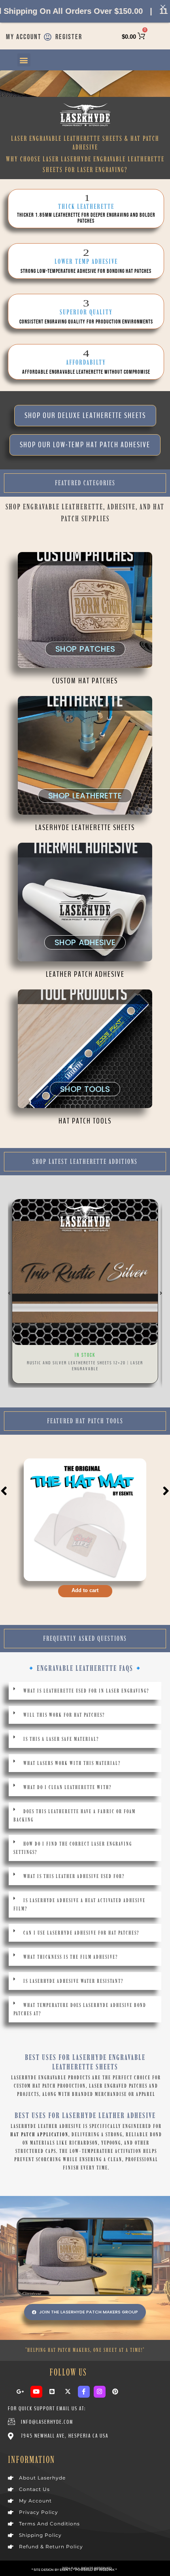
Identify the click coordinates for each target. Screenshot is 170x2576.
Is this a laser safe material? (61, 1739)
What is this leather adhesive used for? (74, 1876)
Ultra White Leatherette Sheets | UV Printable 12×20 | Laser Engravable (85, 1366)
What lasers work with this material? (72, 1763)
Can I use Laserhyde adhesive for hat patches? (81, 1933)
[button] (24, 60)
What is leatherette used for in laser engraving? (86, 1691)
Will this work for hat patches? (64, 1715)
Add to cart (85, 1590)
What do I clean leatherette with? (67, 1787)
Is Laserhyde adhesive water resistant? (73, 1981)
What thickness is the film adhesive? (71, 1957)
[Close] (163, 7)
